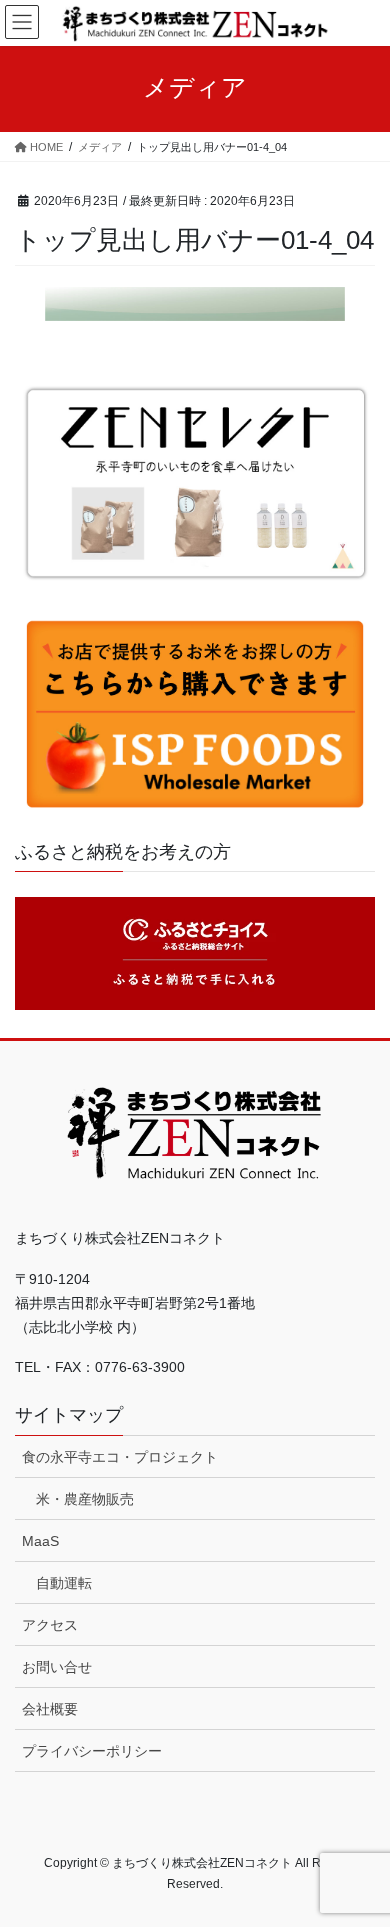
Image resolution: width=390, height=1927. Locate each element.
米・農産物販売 (85, 1499)
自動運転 (64, 1583)
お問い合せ (57, 1667)
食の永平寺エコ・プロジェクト (120, 1457)
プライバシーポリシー (92, 1751)
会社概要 (50, 1709)
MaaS (40, 1541)
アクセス (50, 1625)
